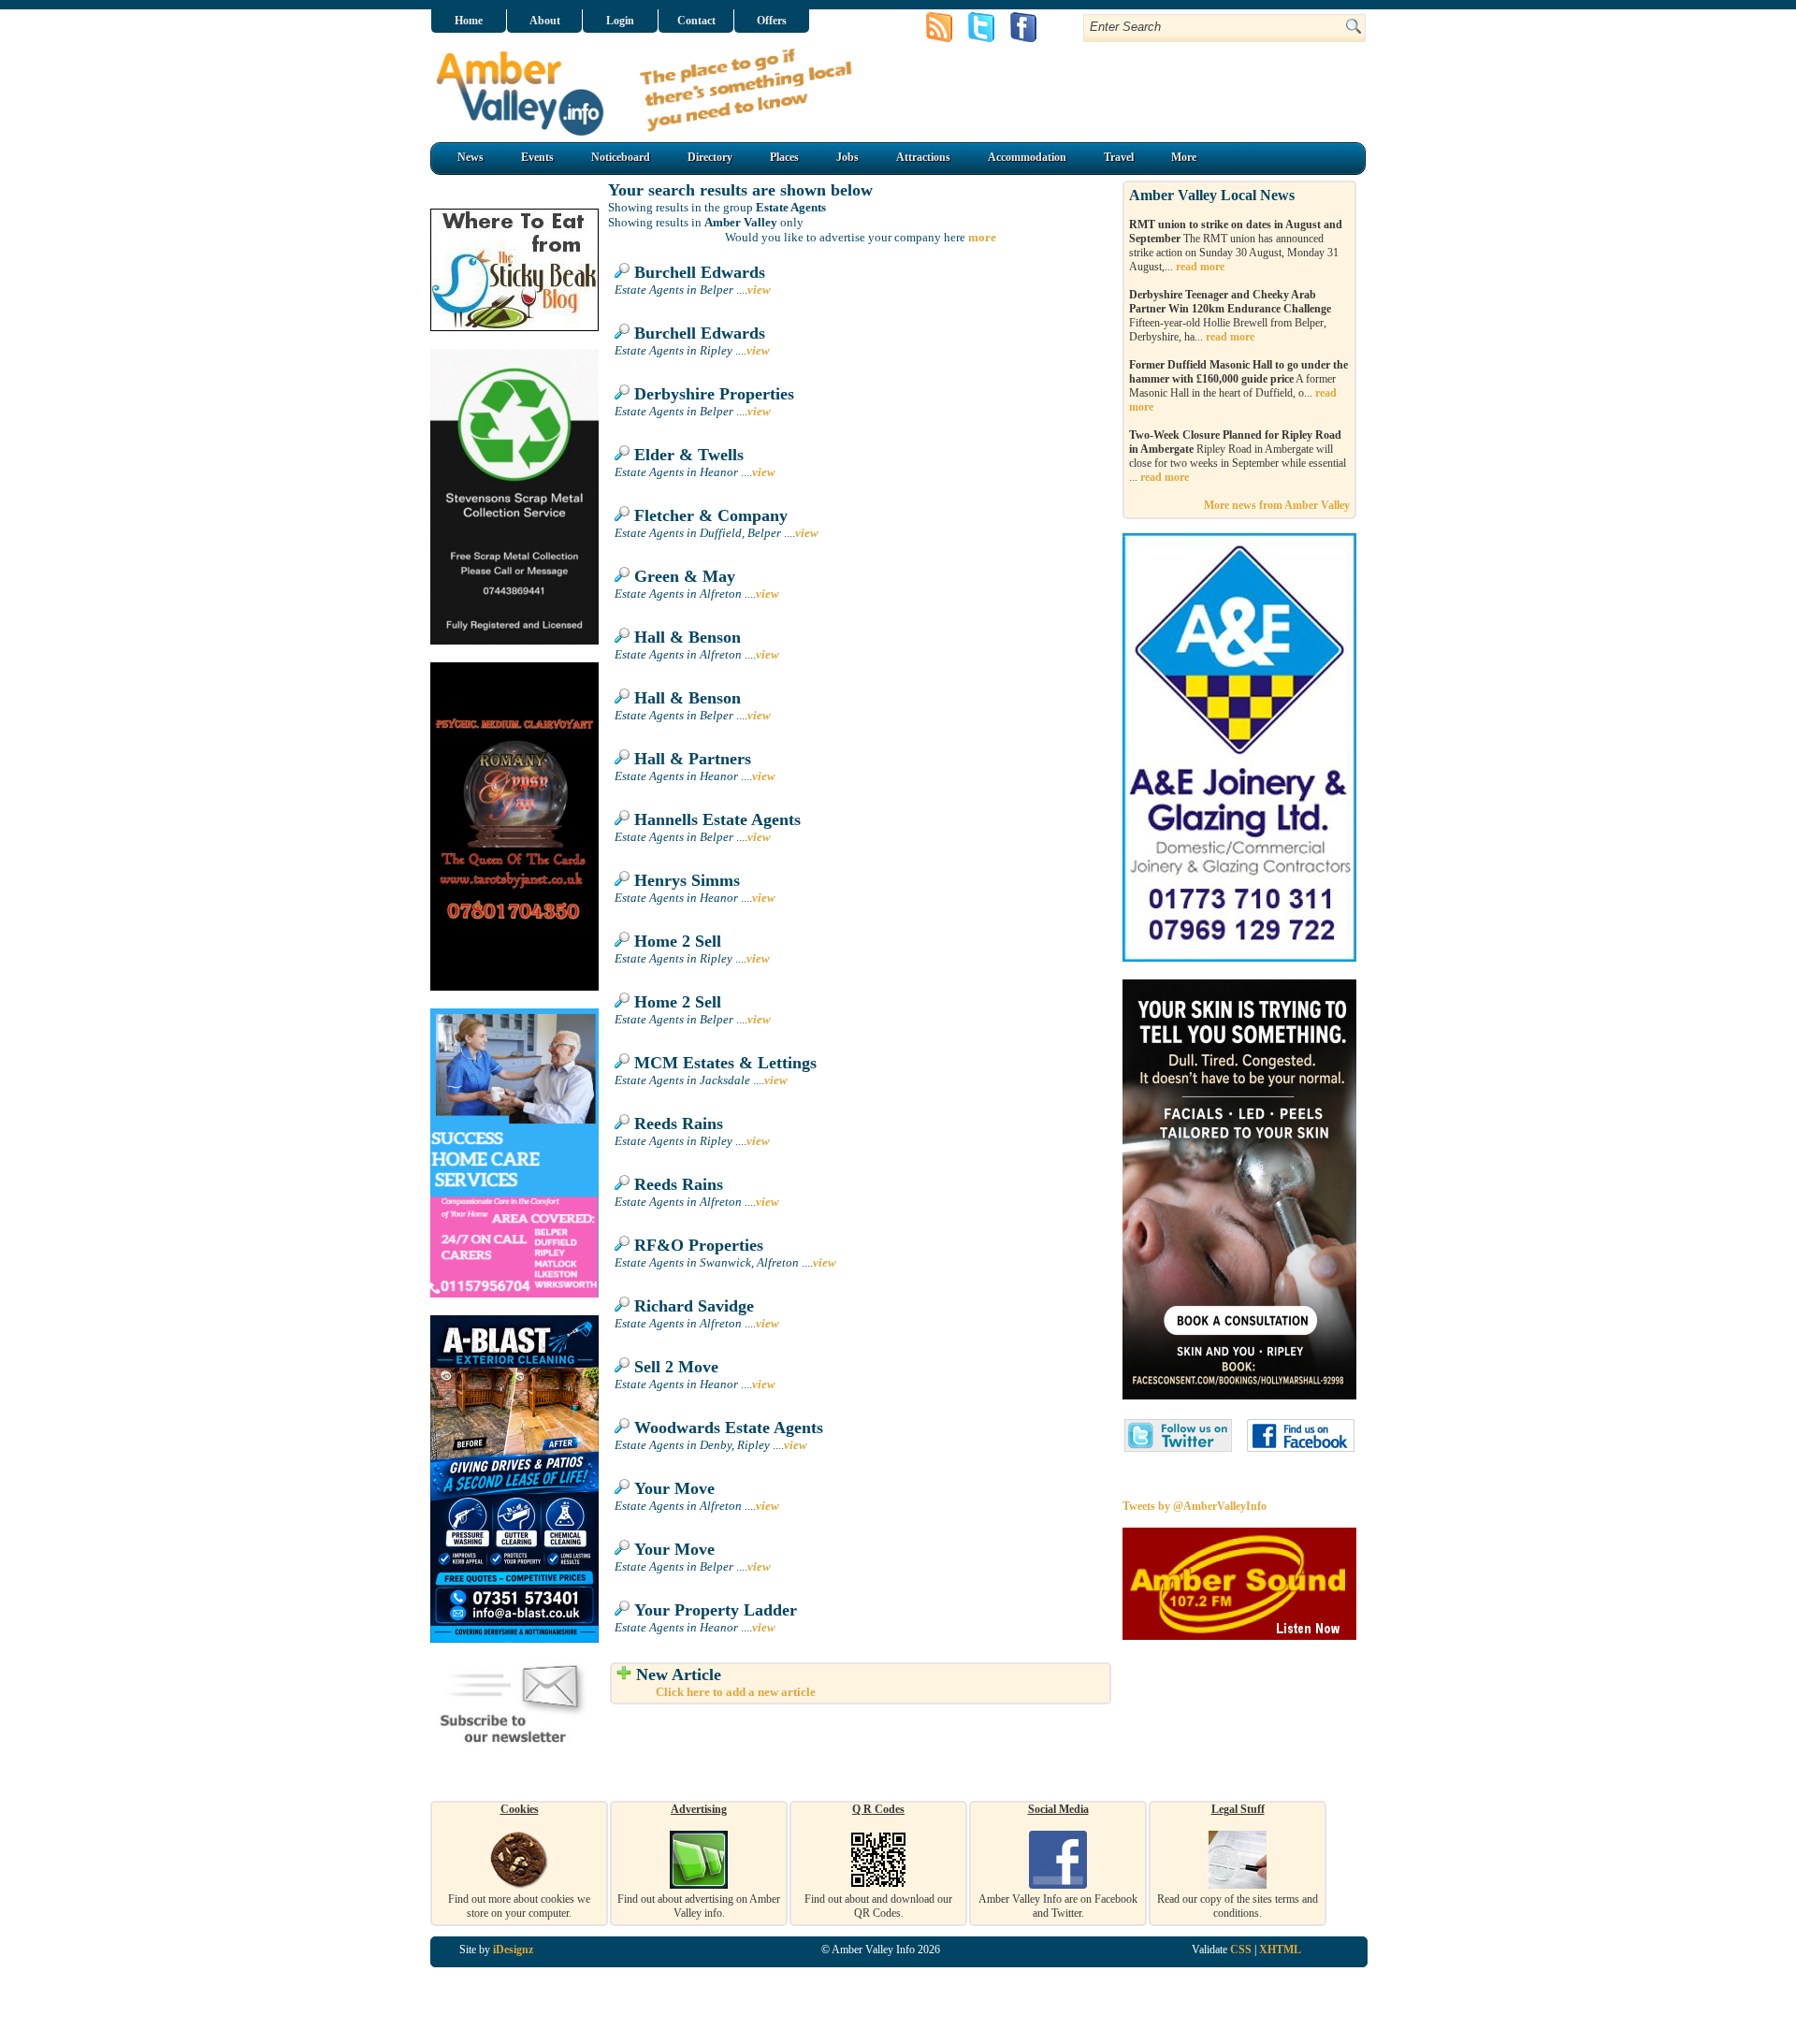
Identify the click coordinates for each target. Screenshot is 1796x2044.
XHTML (1280, 1950)
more (982, 237)
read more (1200, 267)
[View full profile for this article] (622, 272)
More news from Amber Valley (1277, 505)
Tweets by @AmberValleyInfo (1195, 1506)
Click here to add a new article (736, 1692)
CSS (1241, 1950)
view (759, 290)
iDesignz (513, 1950)
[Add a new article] (624, 1674)
